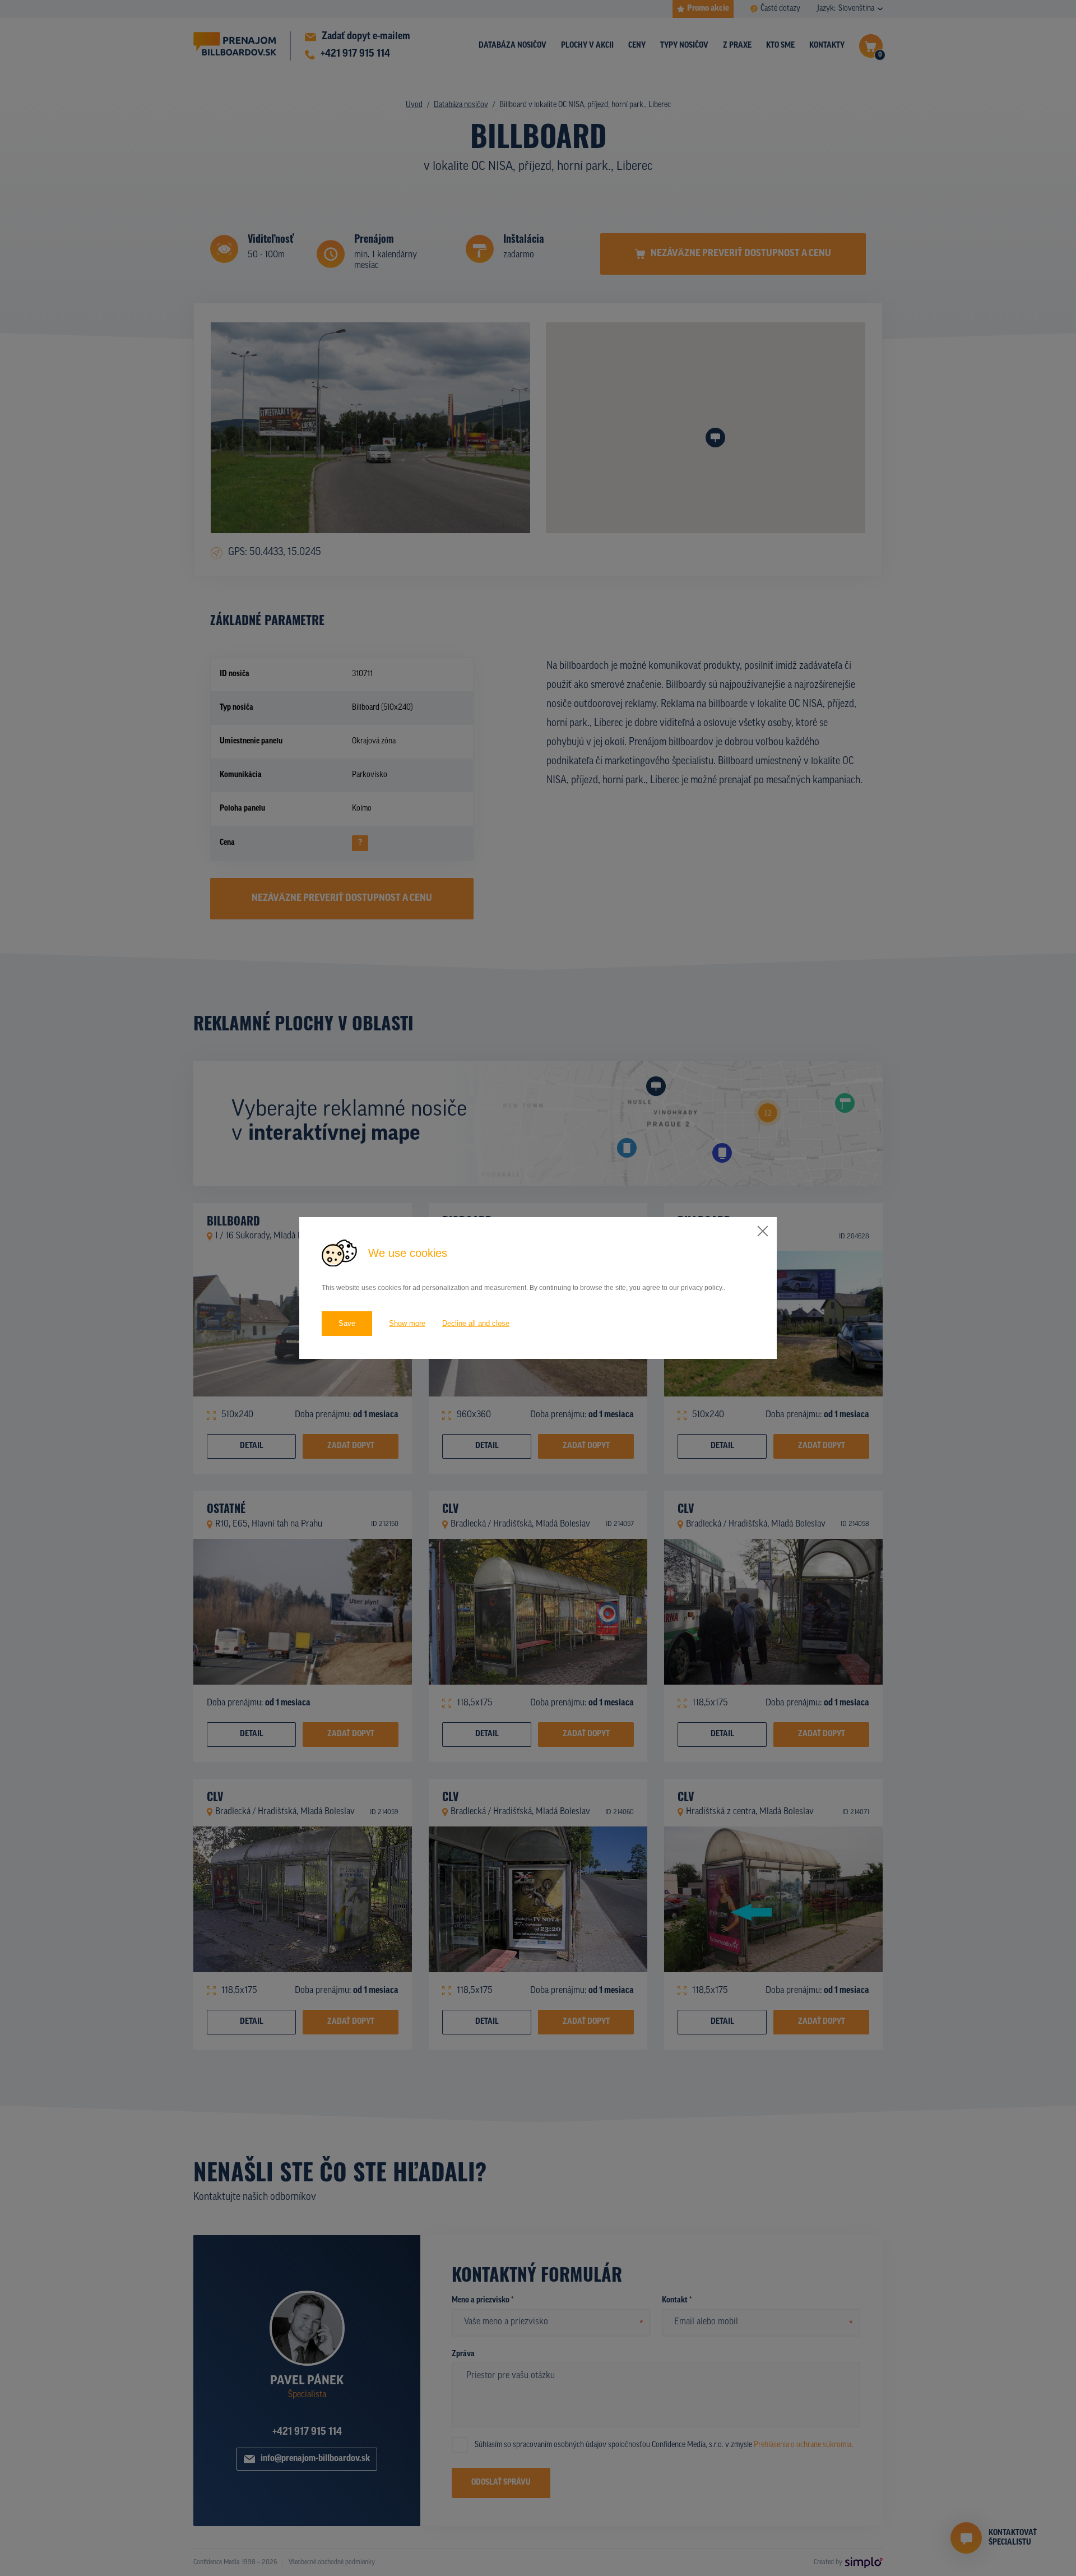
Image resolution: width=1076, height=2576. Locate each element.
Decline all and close (476, 1323)
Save (347, 1323)
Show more (407, 1323)
